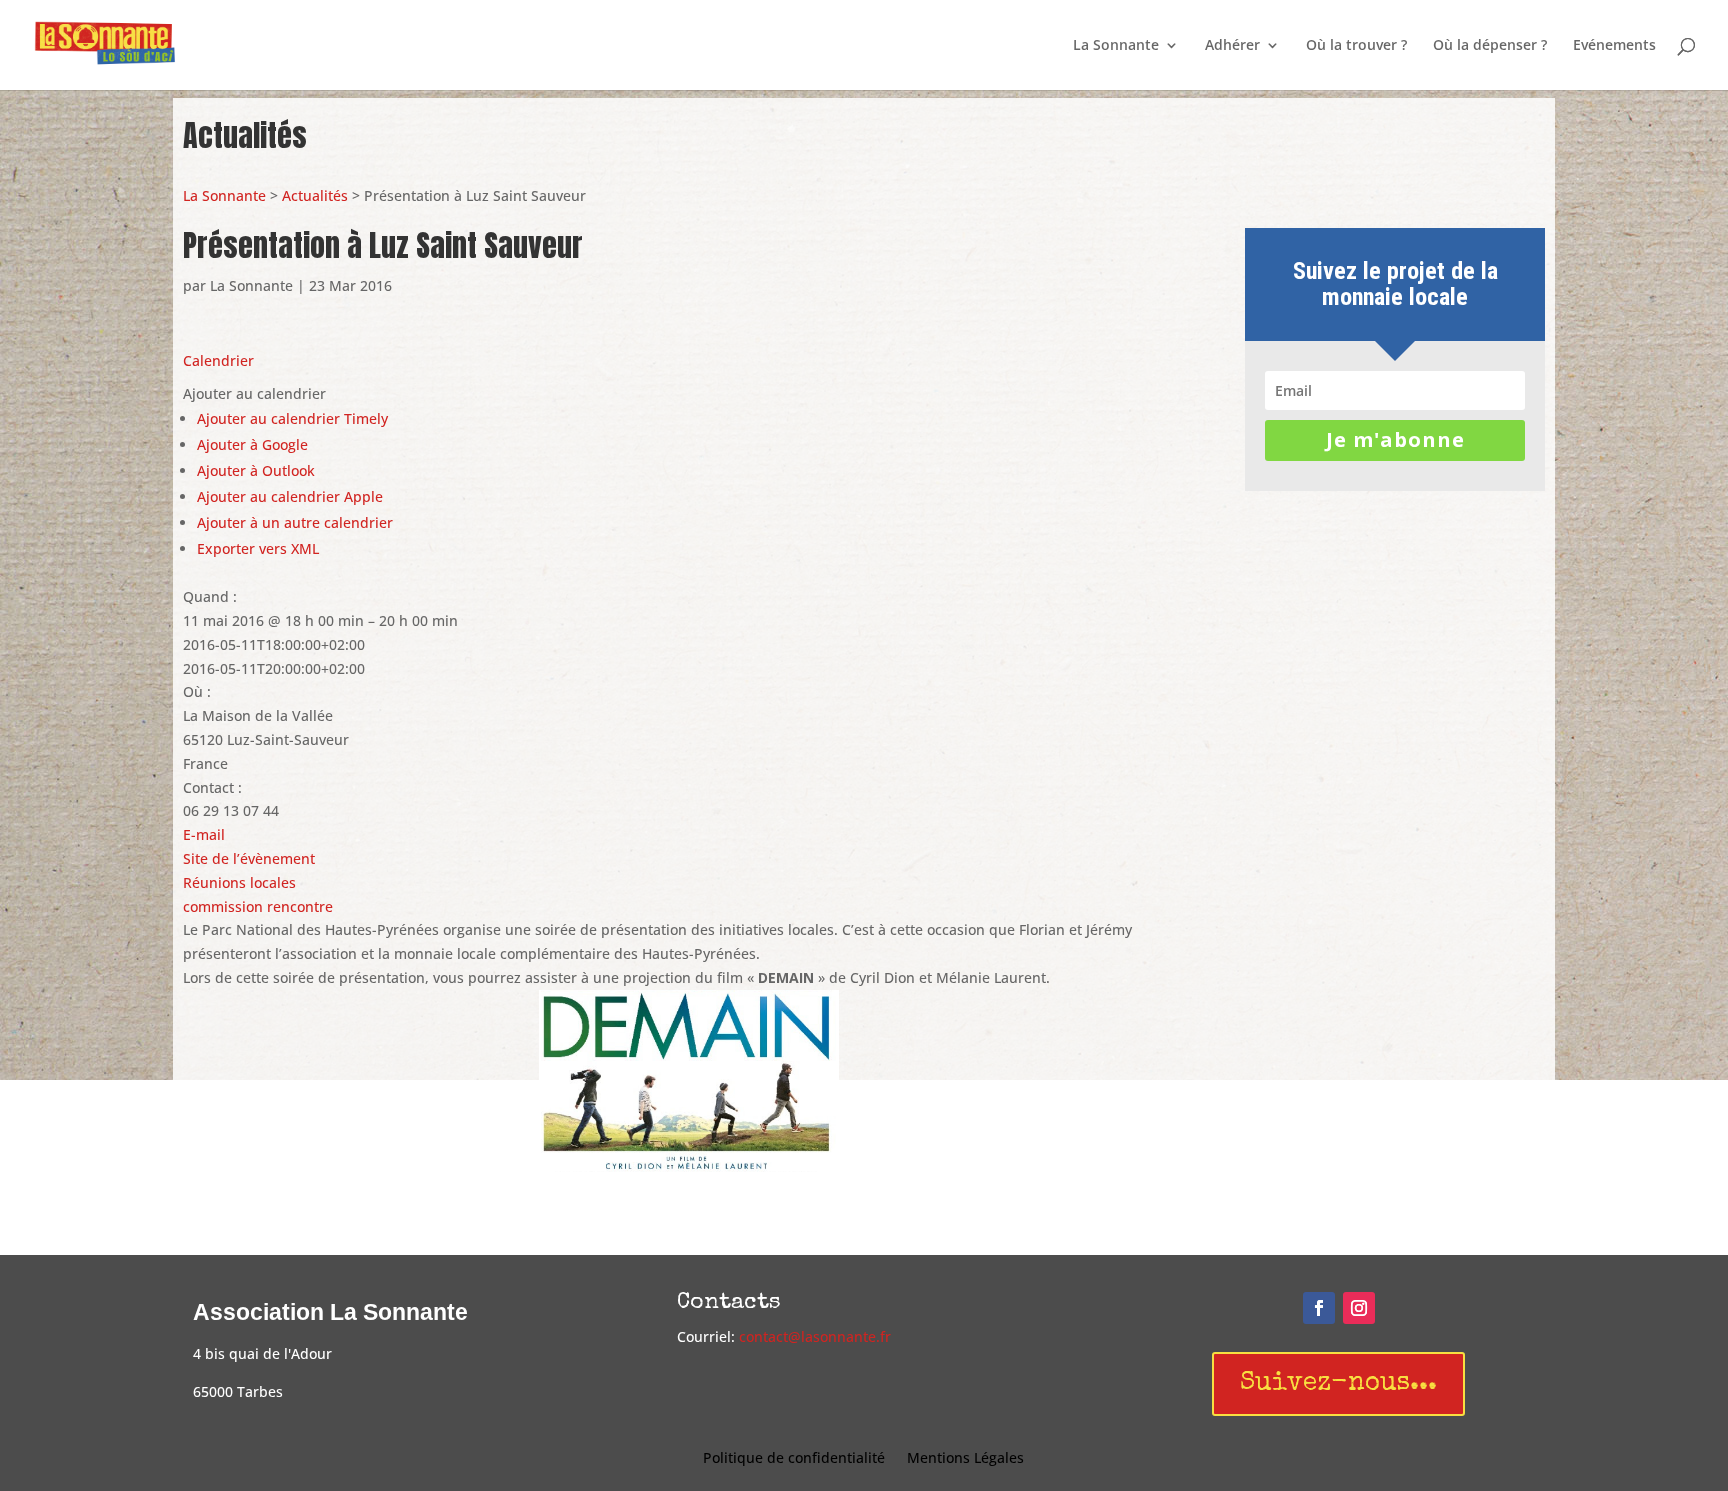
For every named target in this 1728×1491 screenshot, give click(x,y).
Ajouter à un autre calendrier (295, 522)
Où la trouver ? (1356, 46)
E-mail (204, 834)
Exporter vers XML (258, 548)
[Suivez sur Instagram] (1359, 1308)
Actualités (315, 195)
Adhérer (1232, 46)
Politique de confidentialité (794, 1459)
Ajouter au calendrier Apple (290, 496)
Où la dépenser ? (1490, 46)
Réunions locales (239, 882)
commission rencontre (258, 906)
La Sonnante (1116, 46)
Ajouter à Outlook (256, 470)
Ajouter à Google (252, 444)
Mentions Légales (965, 1459)
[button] (254, 393)
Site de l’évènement (249, 858)
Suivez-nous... (1338, 1384)
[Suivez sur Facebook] (1319, 1308)
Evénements (1614, 46)
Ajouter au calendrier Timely (292, 418)
